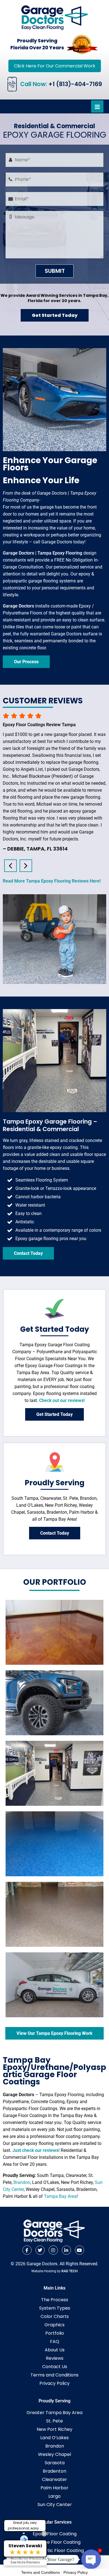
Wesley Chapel (54, 2454)
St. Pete (54, 2421)
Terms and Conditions (54, 2375)
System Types (55, 2308)
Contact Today (28, 1253)
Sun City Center (55, 2505)
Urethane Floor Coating (55, 2542)
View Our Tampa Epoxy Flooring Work (54, 2033)
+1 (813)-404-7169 (75, 84)
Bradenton (54, 2471)
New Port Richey (54, 2429)
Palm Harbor (54, 2488)
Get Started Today (55, 315)
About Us (55, 2350)
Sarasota (55, 2463)
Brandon (22, 2182)
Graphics (54, 2325)
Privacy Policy (54, 2383)
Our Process (26, 662)
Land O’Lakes (54, 2438)
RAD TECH (70, 2271)
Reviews (55, 2358)
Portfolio (55, 2333)
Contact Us (55, 2367)
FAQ (55, 2342)
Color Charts (55, 2316)
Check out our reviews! (62, 1400)
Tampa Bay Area (60, 2196)
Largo (54, 2496)
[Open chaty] (91, 2559)
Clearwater (54, 2479)
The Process (55, 2300)
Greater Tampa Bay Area (54, 2413)
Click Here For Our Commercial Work (55, 66)
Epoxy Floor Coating (55, 2534)
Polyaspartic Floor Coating (55, 2551)
